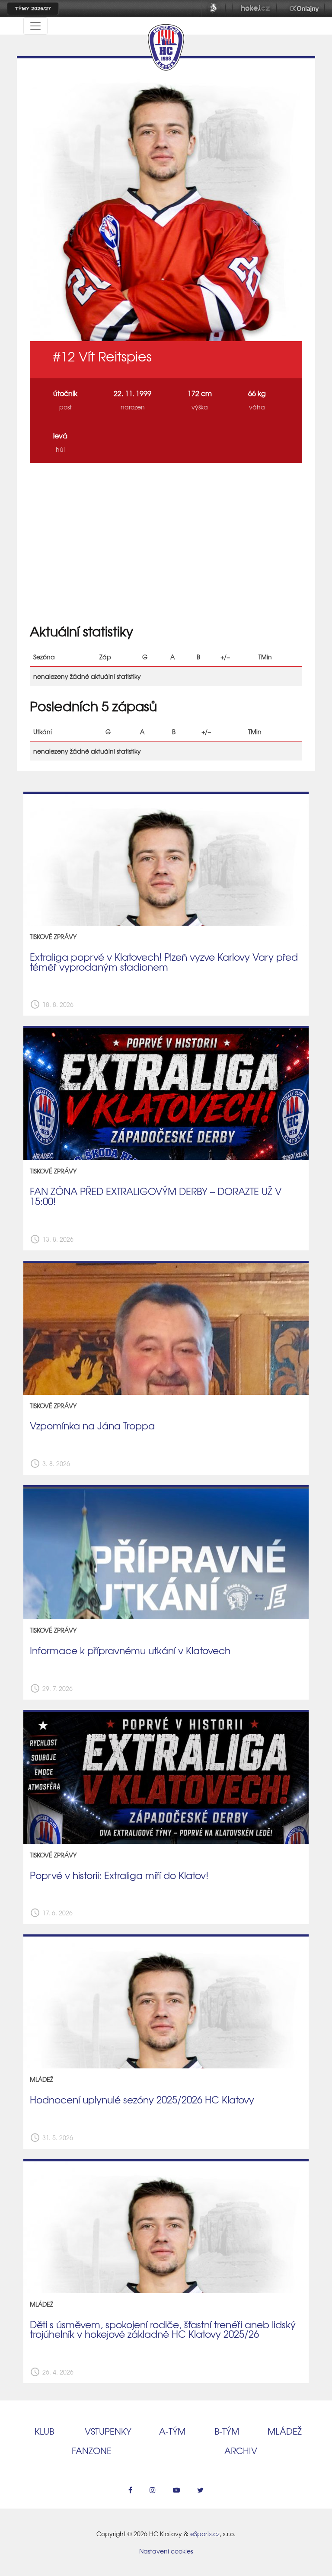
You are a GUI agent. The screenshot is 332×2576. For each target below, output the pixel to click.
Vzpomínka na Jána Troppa (92, 1425)
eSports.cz (205, 2534)
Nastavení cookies (166, 2551)
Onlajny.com (304, 9)
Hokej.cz (255, 9)
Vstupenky (108, 2431)
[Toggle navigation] (35, 26)
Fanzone (92, 2450)
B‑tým (227, 2431)
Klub (44, 2431)
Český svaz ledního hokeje (214, 9)
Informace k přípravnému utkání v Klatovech (130, 1650)
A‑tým (172, 2431)
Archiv (241, 2450)
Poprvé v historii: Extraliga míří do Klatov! (119, 1875)
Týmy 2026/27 (33, 9)
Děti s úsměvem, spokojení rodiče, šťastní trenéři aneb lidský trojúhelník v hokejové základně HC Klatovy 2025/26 (163, 2329)
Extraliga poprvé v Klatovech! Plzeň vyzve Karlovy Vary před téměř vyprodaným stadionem (164, 962)
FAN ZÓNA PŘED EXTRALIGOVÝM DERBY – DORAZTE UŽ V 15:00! (156, 1196)
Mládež (285, 2431)
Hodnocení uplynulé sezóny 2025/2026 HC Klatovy (142, 2100)
